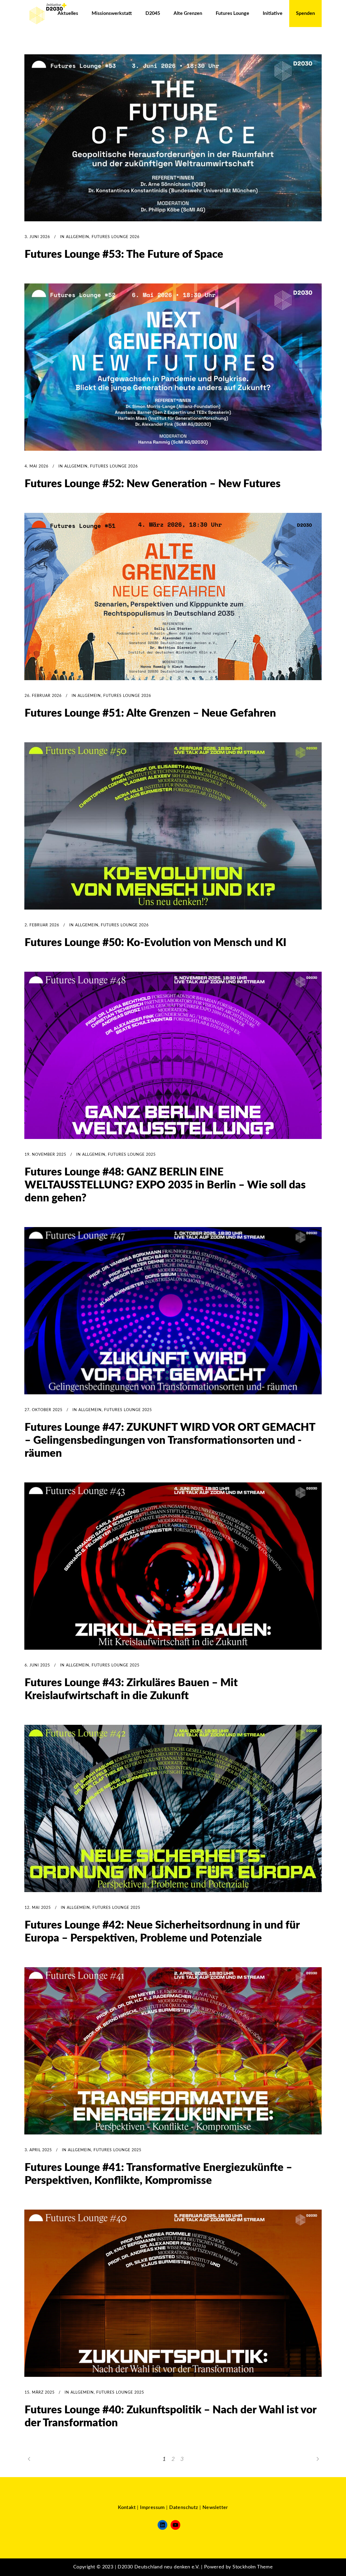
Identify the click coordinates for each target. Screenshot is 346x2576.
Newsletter (215, 2508)
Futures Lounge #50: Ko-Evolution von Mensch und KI (155, 943)
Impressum (152, 2508)
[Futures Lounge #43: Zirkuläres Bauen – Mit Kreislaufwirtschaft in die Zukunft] (173, 1566)
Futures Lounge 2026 (116, 237)
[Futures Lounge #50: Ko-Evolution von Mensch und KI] (173, 826)
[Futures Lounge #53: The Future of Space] (173, 138)
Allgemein (78, 237)
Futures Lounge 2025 (132, 1155)
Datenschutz (184, 2508)
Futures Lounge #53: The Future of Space (124, 255)
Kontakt (127, 2508)
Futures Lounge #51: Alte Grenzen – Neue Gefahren (150, 713)
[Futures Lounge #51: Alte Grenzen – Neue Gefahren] (173, 597)
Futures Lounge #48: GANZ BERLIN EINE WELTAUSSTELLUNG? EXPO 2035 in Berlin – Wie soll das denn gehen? (165, 1185)
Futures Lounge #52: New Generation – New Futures (153, 484)
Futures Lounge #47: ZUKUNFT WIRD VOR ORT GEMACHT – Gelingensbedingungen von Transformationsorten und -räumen (170, 1441)
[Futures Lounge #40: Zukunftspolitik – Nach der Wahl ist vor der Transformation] (173, 2293)
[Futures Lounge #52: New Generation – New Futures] (173, 367)
